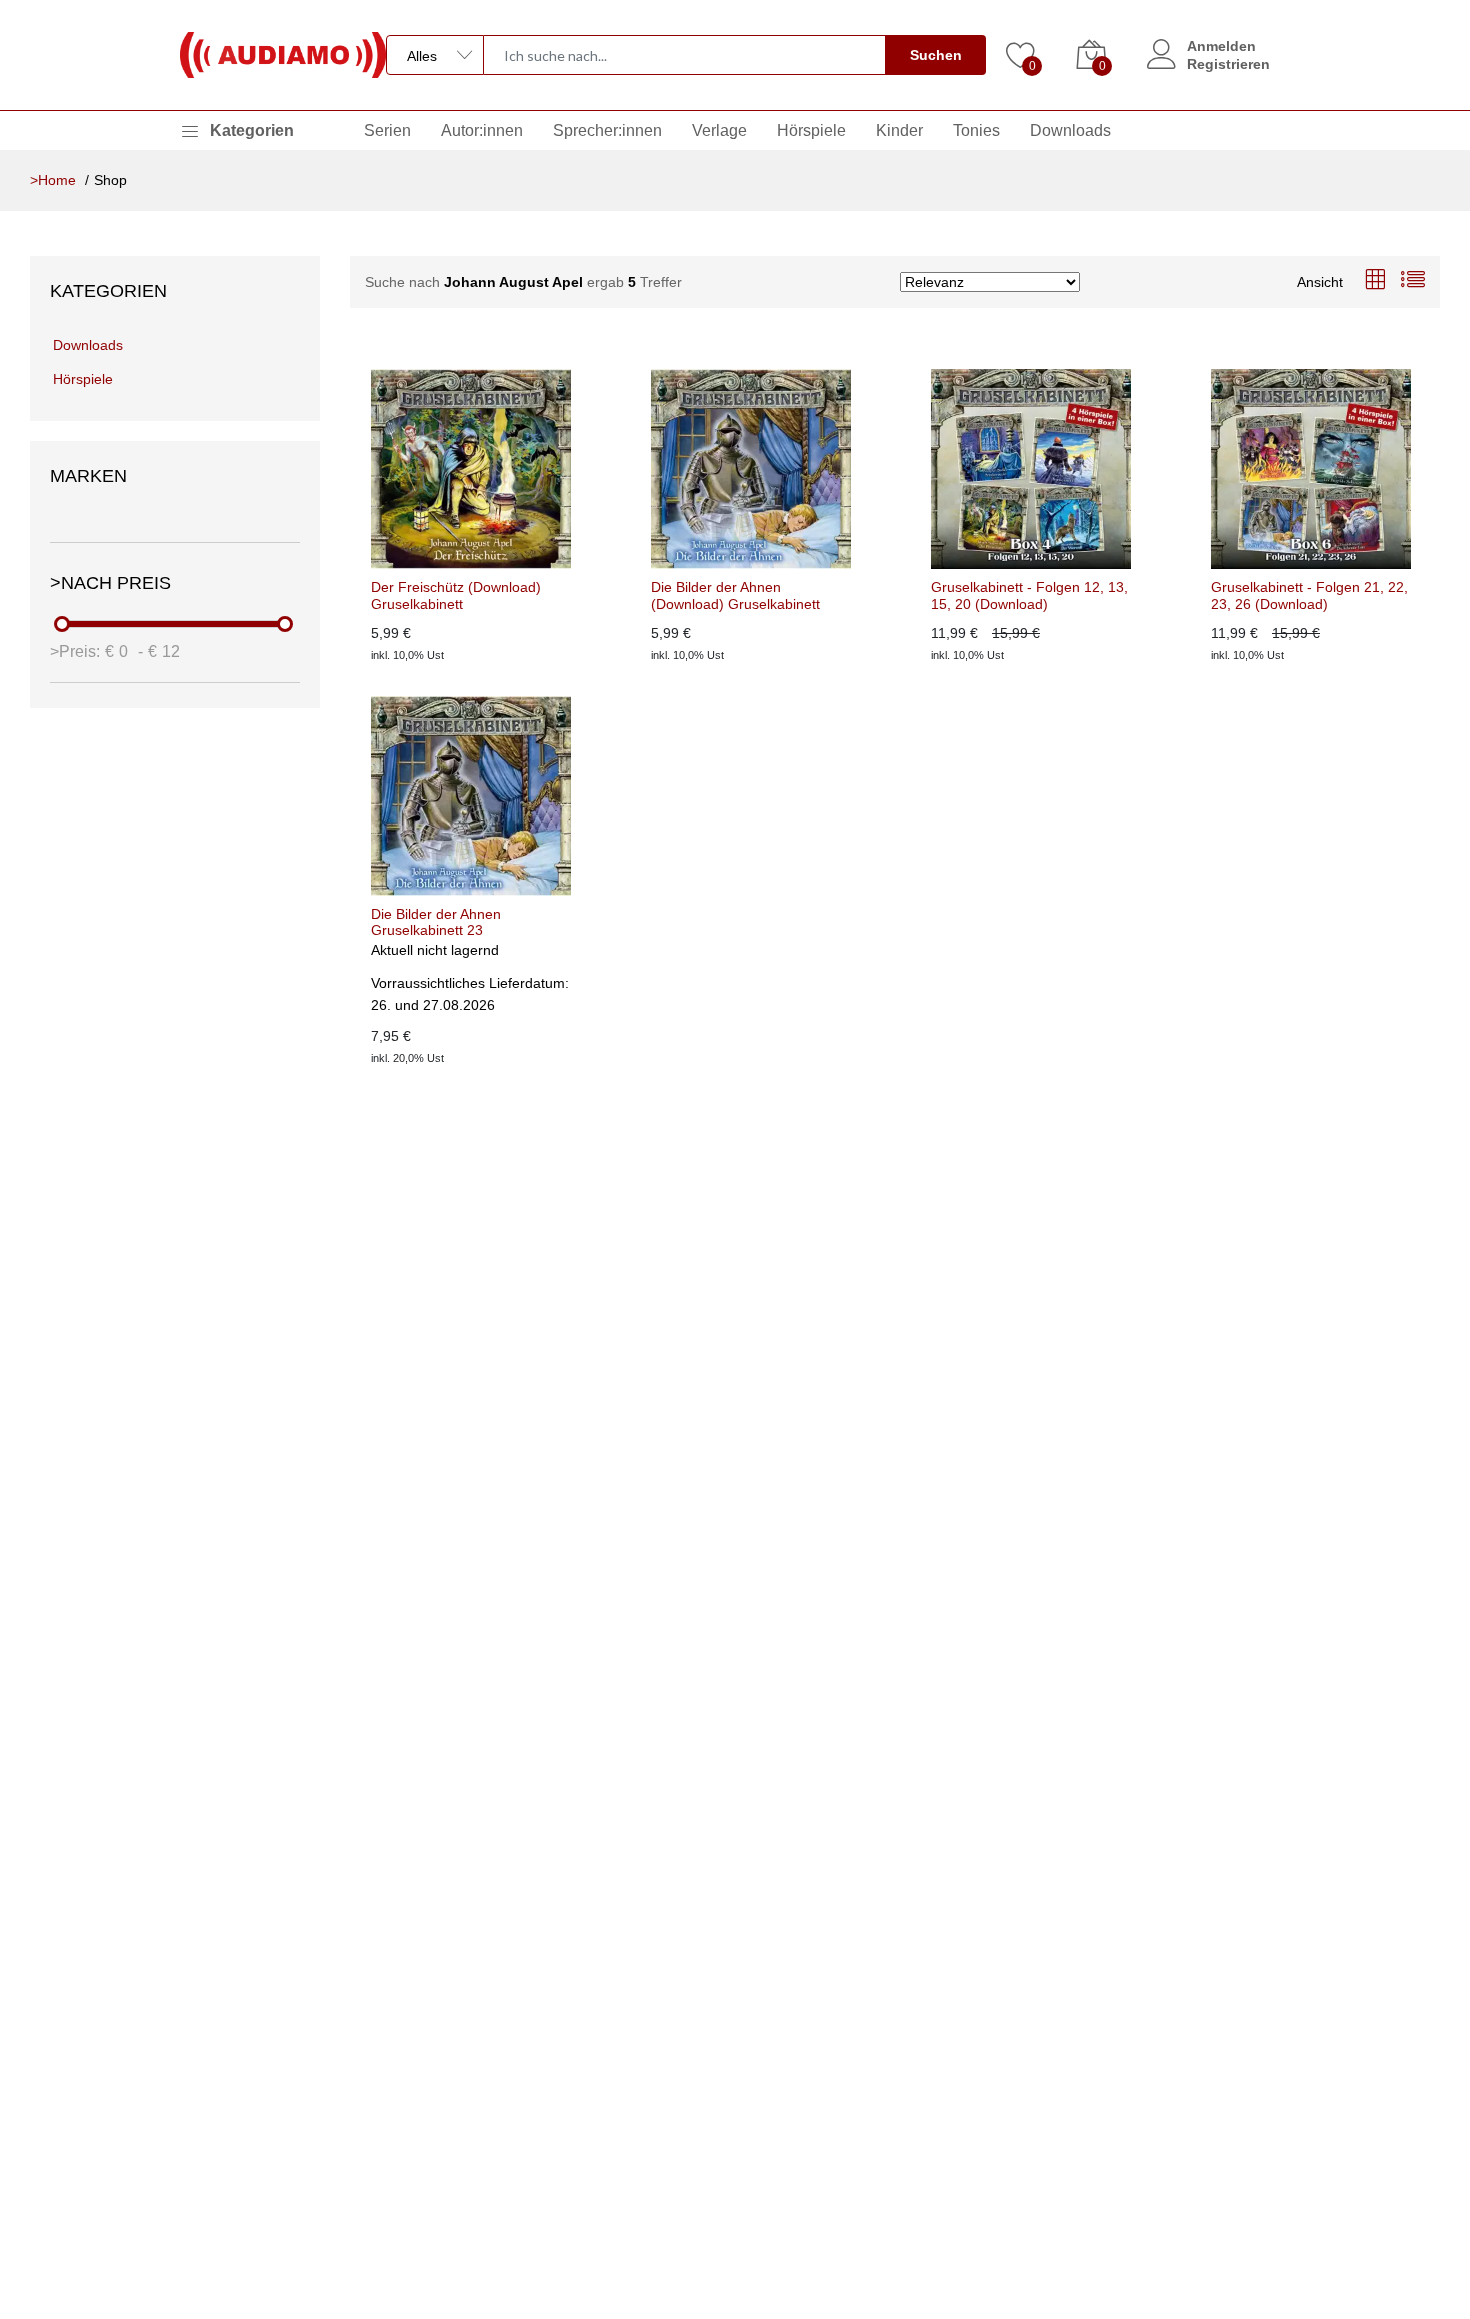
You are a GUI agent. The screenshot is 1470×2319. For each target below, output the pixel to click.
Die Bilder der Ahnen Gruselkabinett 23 (436, 922)
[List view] (1413, 281)
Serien (387, 130)
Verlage (719, 130)
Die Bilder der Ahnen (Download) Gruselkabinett (735, 595)
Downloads (1070, 130)
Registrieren (1228, 64)
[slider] (63, 624)
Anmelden (1221, 46)
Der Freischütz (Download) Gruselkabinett (456, 595)
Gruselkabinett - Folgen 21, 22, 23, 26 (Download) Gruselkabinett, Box (1309, 596)
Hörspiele (811, 130)
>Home (53, 180)
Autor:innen (482, 130)
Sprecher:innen (607, 130)
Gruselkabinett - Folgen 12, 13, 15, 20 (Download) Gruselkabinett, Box (1029, 596)
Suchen (936, 55)
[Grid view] (1375, 281)
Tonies (976, 130)
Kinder (899, 130)
